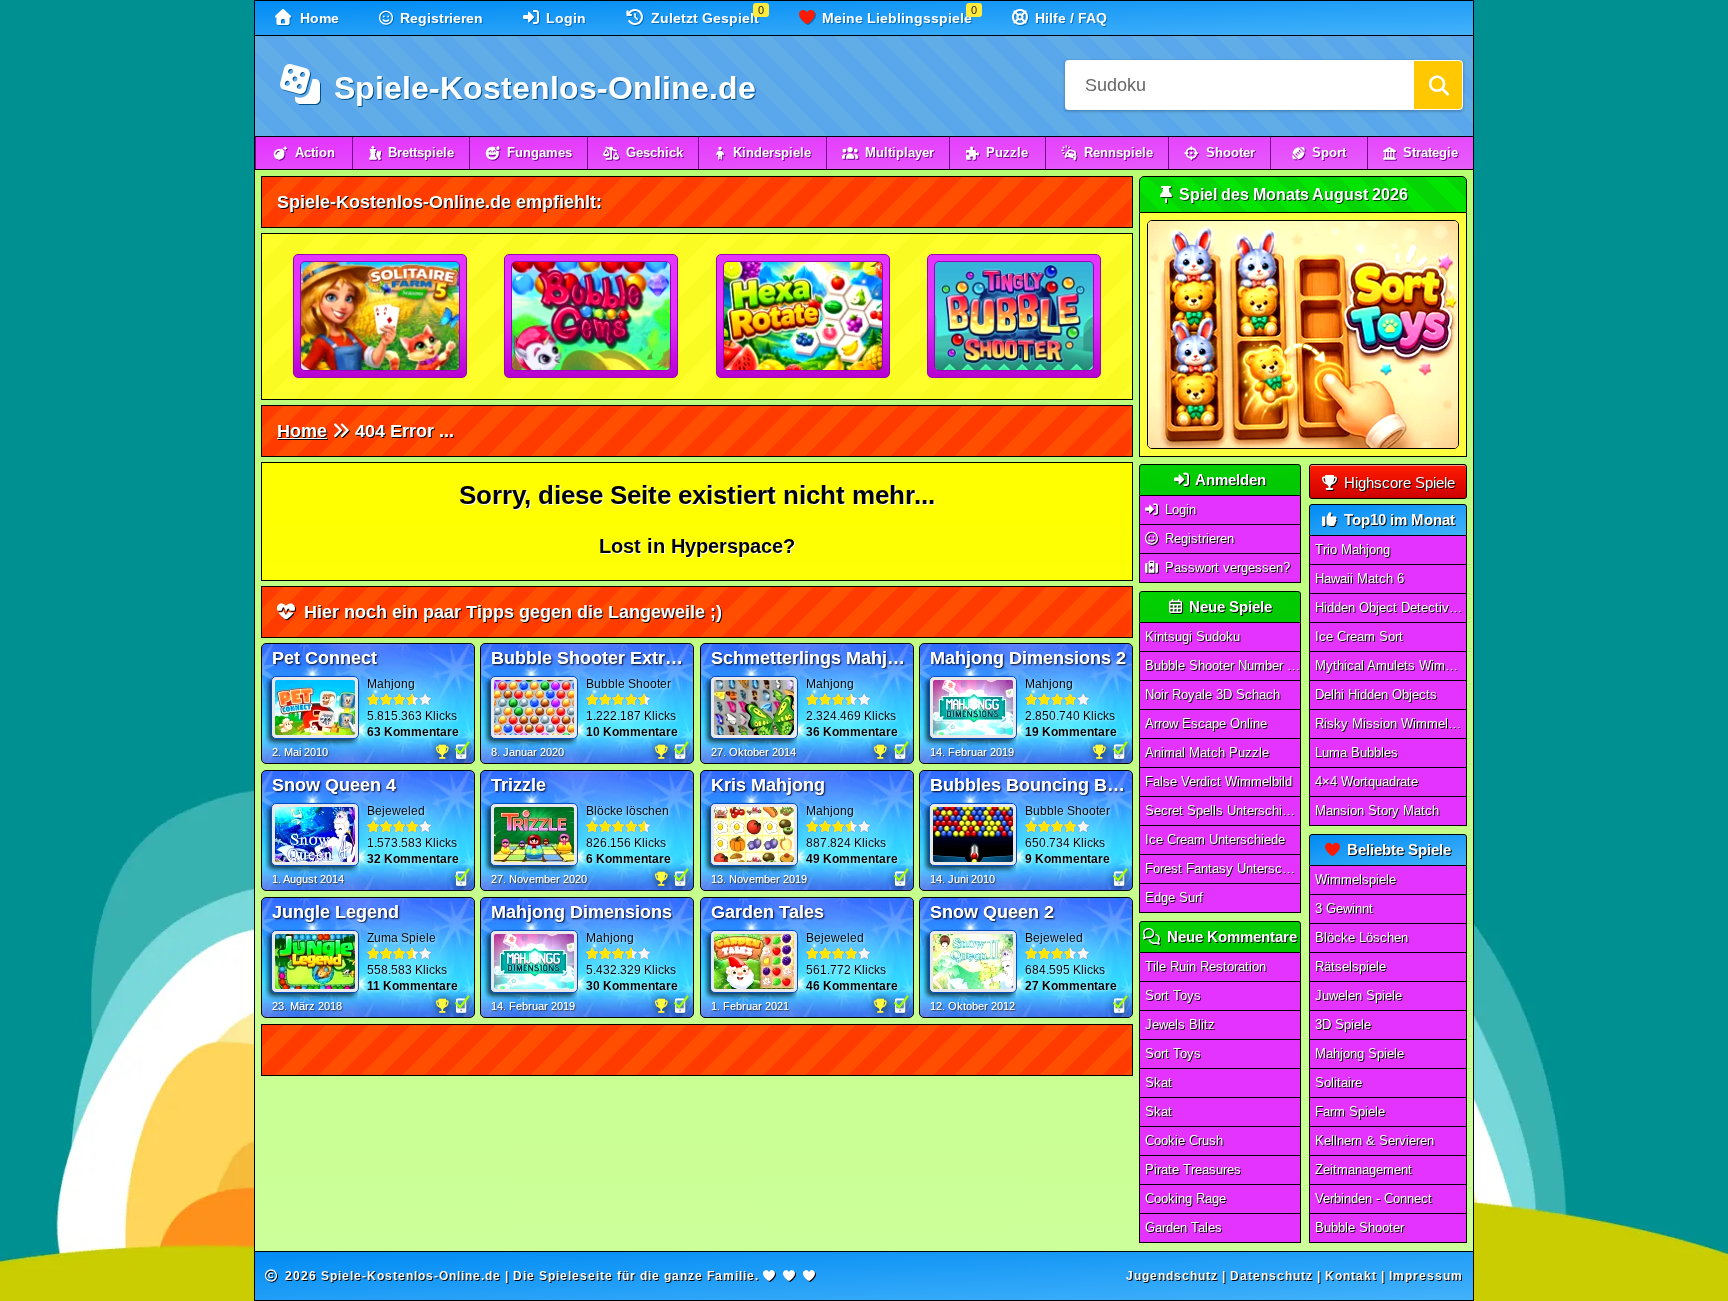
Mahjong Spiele (1359, 1053)
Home (317, 18)
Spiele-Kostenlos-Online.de (540, 88)
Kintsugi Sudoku (1192, 636)
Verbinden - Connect (1373, 1198)
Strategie (1430, 152)
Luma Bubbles (1356, 752)
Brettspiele (421, 152)
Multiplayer (899, 152)
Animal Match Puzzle (1207, 752)
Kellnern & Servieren (1374, 1140)
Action (315, 152)
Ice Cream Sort (1359, 636)
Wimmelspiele (1355, 879)
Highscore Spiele (1397, 482)
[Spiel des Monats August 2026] (1303, 444)
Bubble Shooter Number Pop (1223, 665)
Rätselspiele (1350, 966)
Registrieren (439, 18)
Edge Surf (1174, 897)
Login (564, 18)
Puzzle (1007, 152)
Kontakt (1351, 1276)
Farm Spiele (1350, 1111)
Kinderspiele (772, 152)
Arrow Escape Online (1206, 723)
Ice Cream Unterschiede (1215, 839)
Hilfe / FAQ (1069, 18)
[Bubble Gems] (592, 317)
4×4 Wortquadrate (1366, 781)
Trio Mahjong (1352, 549)
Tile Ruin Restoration (1205, 966)
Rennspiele (1118, 152)
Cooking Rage (1185, 1198)
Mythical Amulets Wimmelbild (1391, 665)
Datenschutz (1271, 1276)
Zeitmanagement (1363, 1169)
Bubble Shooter (1359, 1227)
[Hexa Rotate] (804, 317)
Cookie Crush (1184, 1140)
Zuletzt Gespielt (703, 18)
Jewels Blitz (1180, 1024)
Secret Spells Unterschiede (1223, 810)
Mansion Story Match (1377, 810)
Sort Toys (1173, 995)
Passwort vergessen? (1225, 567)
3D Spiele (1343, 1024)
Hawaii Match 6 (1359, 578)
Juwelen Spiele (1358, 995)
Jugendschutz (1172, 1276)
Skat (1158, 1082)
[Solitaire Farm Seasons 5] (381, 317)
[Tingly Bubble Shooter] (1015, 317)
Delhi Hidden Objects (1376, 694)
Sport (1329, 152)
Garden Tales (1183, 1227)
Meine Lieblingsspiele (895, 18)
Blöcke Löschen (1361, 937)
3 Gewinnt (1344, 908)
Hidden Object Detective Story (1391, 607)
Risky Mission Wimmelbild (1391, 723)
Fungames (539, 152)
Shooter (1230, 152)
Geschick (654, 152)
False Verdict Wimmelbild (1218, 781)
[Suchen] (1438, 85)
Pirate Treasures (1193, 1169)
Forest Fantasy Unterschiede (1223, 868)
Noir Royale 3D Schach (1212, 694)
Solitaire (1338, 1082)
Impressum (1426, 1276)
